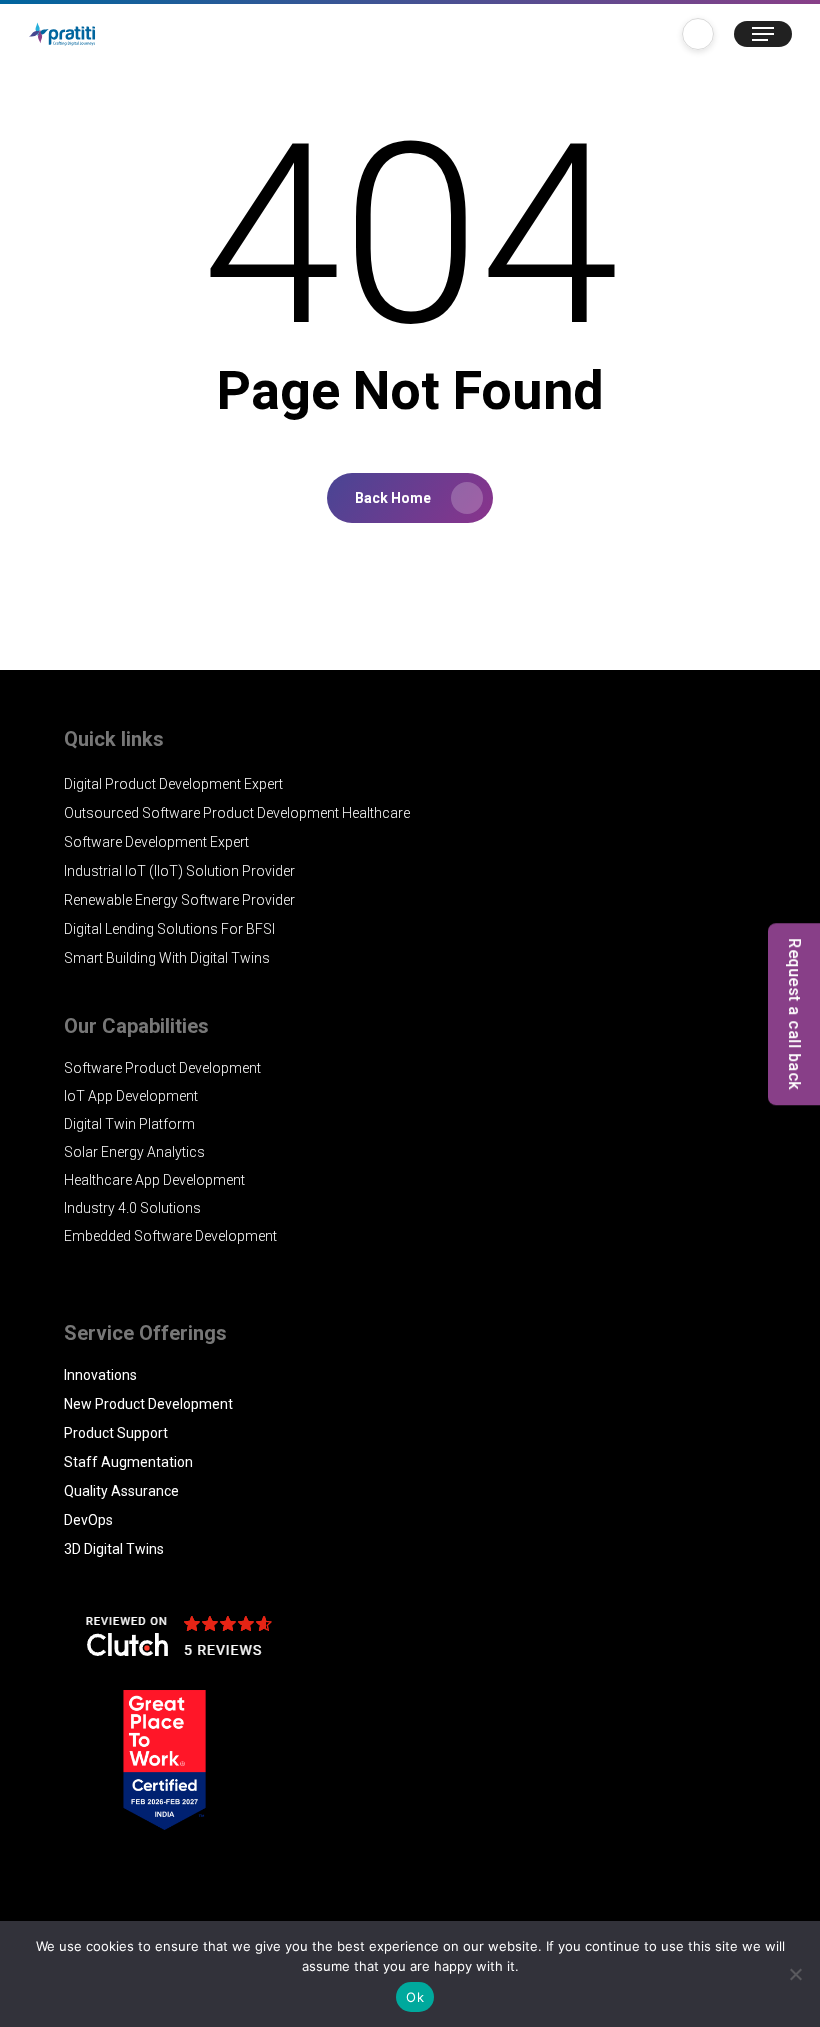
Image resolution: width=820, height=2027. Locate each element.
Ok (415, 1997)
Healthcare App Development (154, 1180)
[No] (795, 1974)
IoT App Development (131, 1096)
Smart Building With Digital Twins (167, 958)
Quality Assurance (121, 1491)
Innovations (100, 1375)
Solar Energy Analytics (134, 1152)
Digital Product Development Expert (173, 784)
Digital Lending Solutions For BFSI (169, 929)
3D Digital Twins (114, 1549)
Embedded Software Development (170, 1236)
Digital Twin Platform (129, 1124)
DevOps (88, 1520)
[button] (763, 34)
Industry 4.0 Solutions (132, 1208)
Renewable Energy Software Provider (179, 900)
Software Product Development (162, 1068)
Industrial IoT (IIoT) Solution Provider (179, 871)
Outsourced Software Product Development (201, 813)
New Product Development (148, 1404)
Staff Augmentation (128, 1462)
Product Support (116, 1433)
